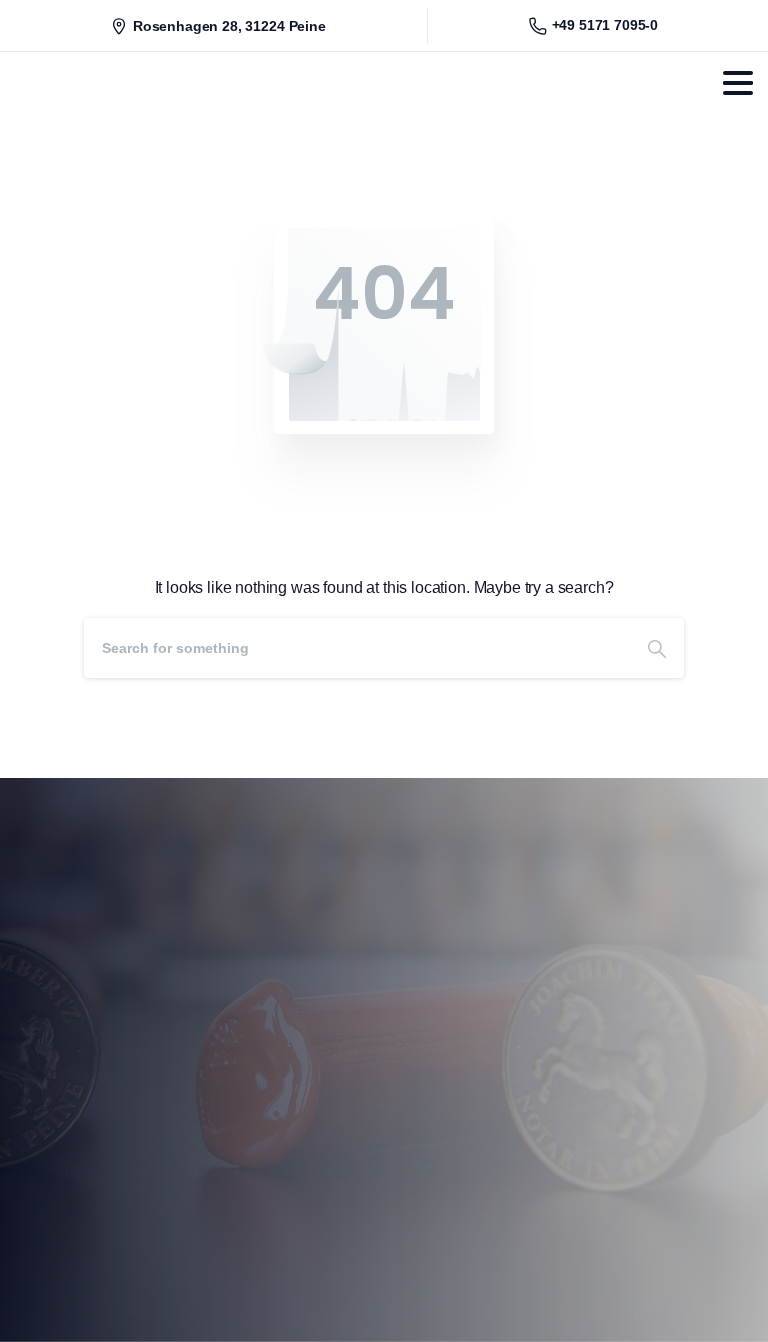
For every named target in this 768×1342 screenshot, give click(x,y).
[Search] (657, 648)
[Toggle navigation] (738, 83)
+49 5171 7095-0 (605, 25)
